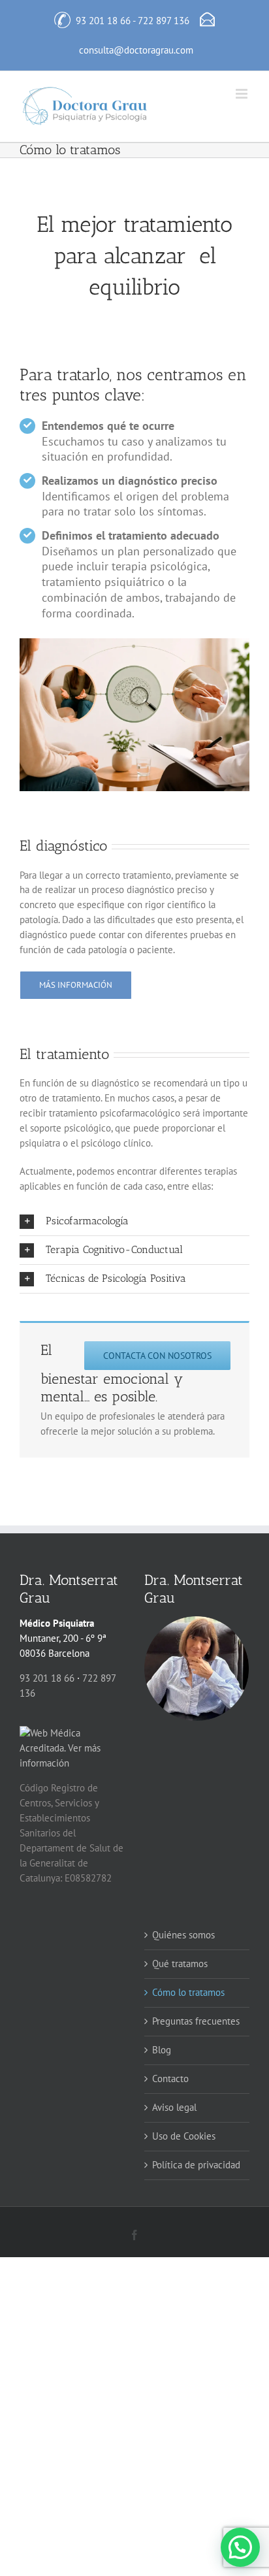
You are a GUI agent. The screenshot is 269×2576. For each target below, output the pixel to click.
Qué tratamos (180, 1964)
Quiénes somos (183, 1935)
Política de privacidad (196, 2165)
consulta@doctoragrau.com (136, 50)
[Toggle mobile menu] (243, 94)
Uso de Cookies (184, 2136)
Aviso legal (174, 2107)
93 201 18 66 (103, 21)
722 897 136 (164, 21)
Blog (162, 2050)
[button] (134, 1221)
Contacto (170, 2079)
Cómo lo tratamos (188, 1992)
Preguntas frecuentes (196, 2021)
